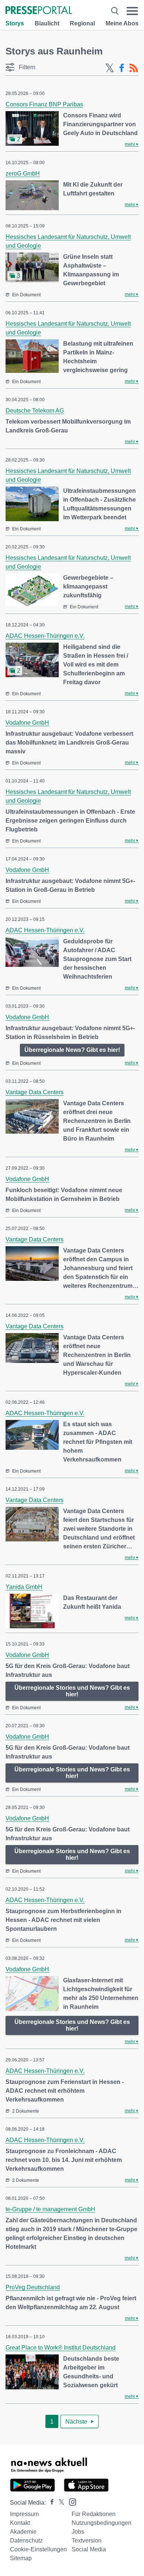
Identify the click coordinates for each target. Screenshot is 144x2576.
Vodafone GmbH (27, 723)
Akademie (23, 2532)
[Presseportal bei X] (59, 2503)
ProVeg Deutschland (33, 2287)
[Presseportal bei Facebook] (50, 2503)
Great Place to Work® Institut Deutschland (61, 2348)
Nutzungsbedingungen (102, 2523)
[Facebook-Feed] (122, 68)
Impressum (24, 2514)
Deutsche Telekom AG (35, 411)
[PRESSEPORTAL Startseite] (39, 11)
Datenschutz (26, 2540)
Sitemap (21, 2558)
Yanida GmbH (24, 1587)
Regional (82, 23)
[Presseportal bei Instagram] (70, 2501)
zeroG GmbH (23, 174)
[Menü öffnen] (132, 11)
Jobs (78, 2532)
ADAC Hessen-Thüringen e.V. (45, 636)
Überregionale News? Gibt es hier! (72, 1050)
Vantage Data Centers (35, 1092)
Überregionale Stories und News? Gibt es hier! (72, 1691)
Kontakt (20, 2523)
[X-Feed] (110, 68)
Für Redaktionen (94, 2514)
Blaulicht (47, 23)
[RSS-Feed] (134, 68)
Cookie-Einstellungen (38, 2549)
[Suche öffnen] (115, 11)
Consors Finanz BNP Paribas (44, 104)
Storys (15, 23)
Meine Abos (122, 23)
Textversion (87, 2540)
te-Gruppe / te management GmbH (50, 2209)
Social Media (89, 2549)
